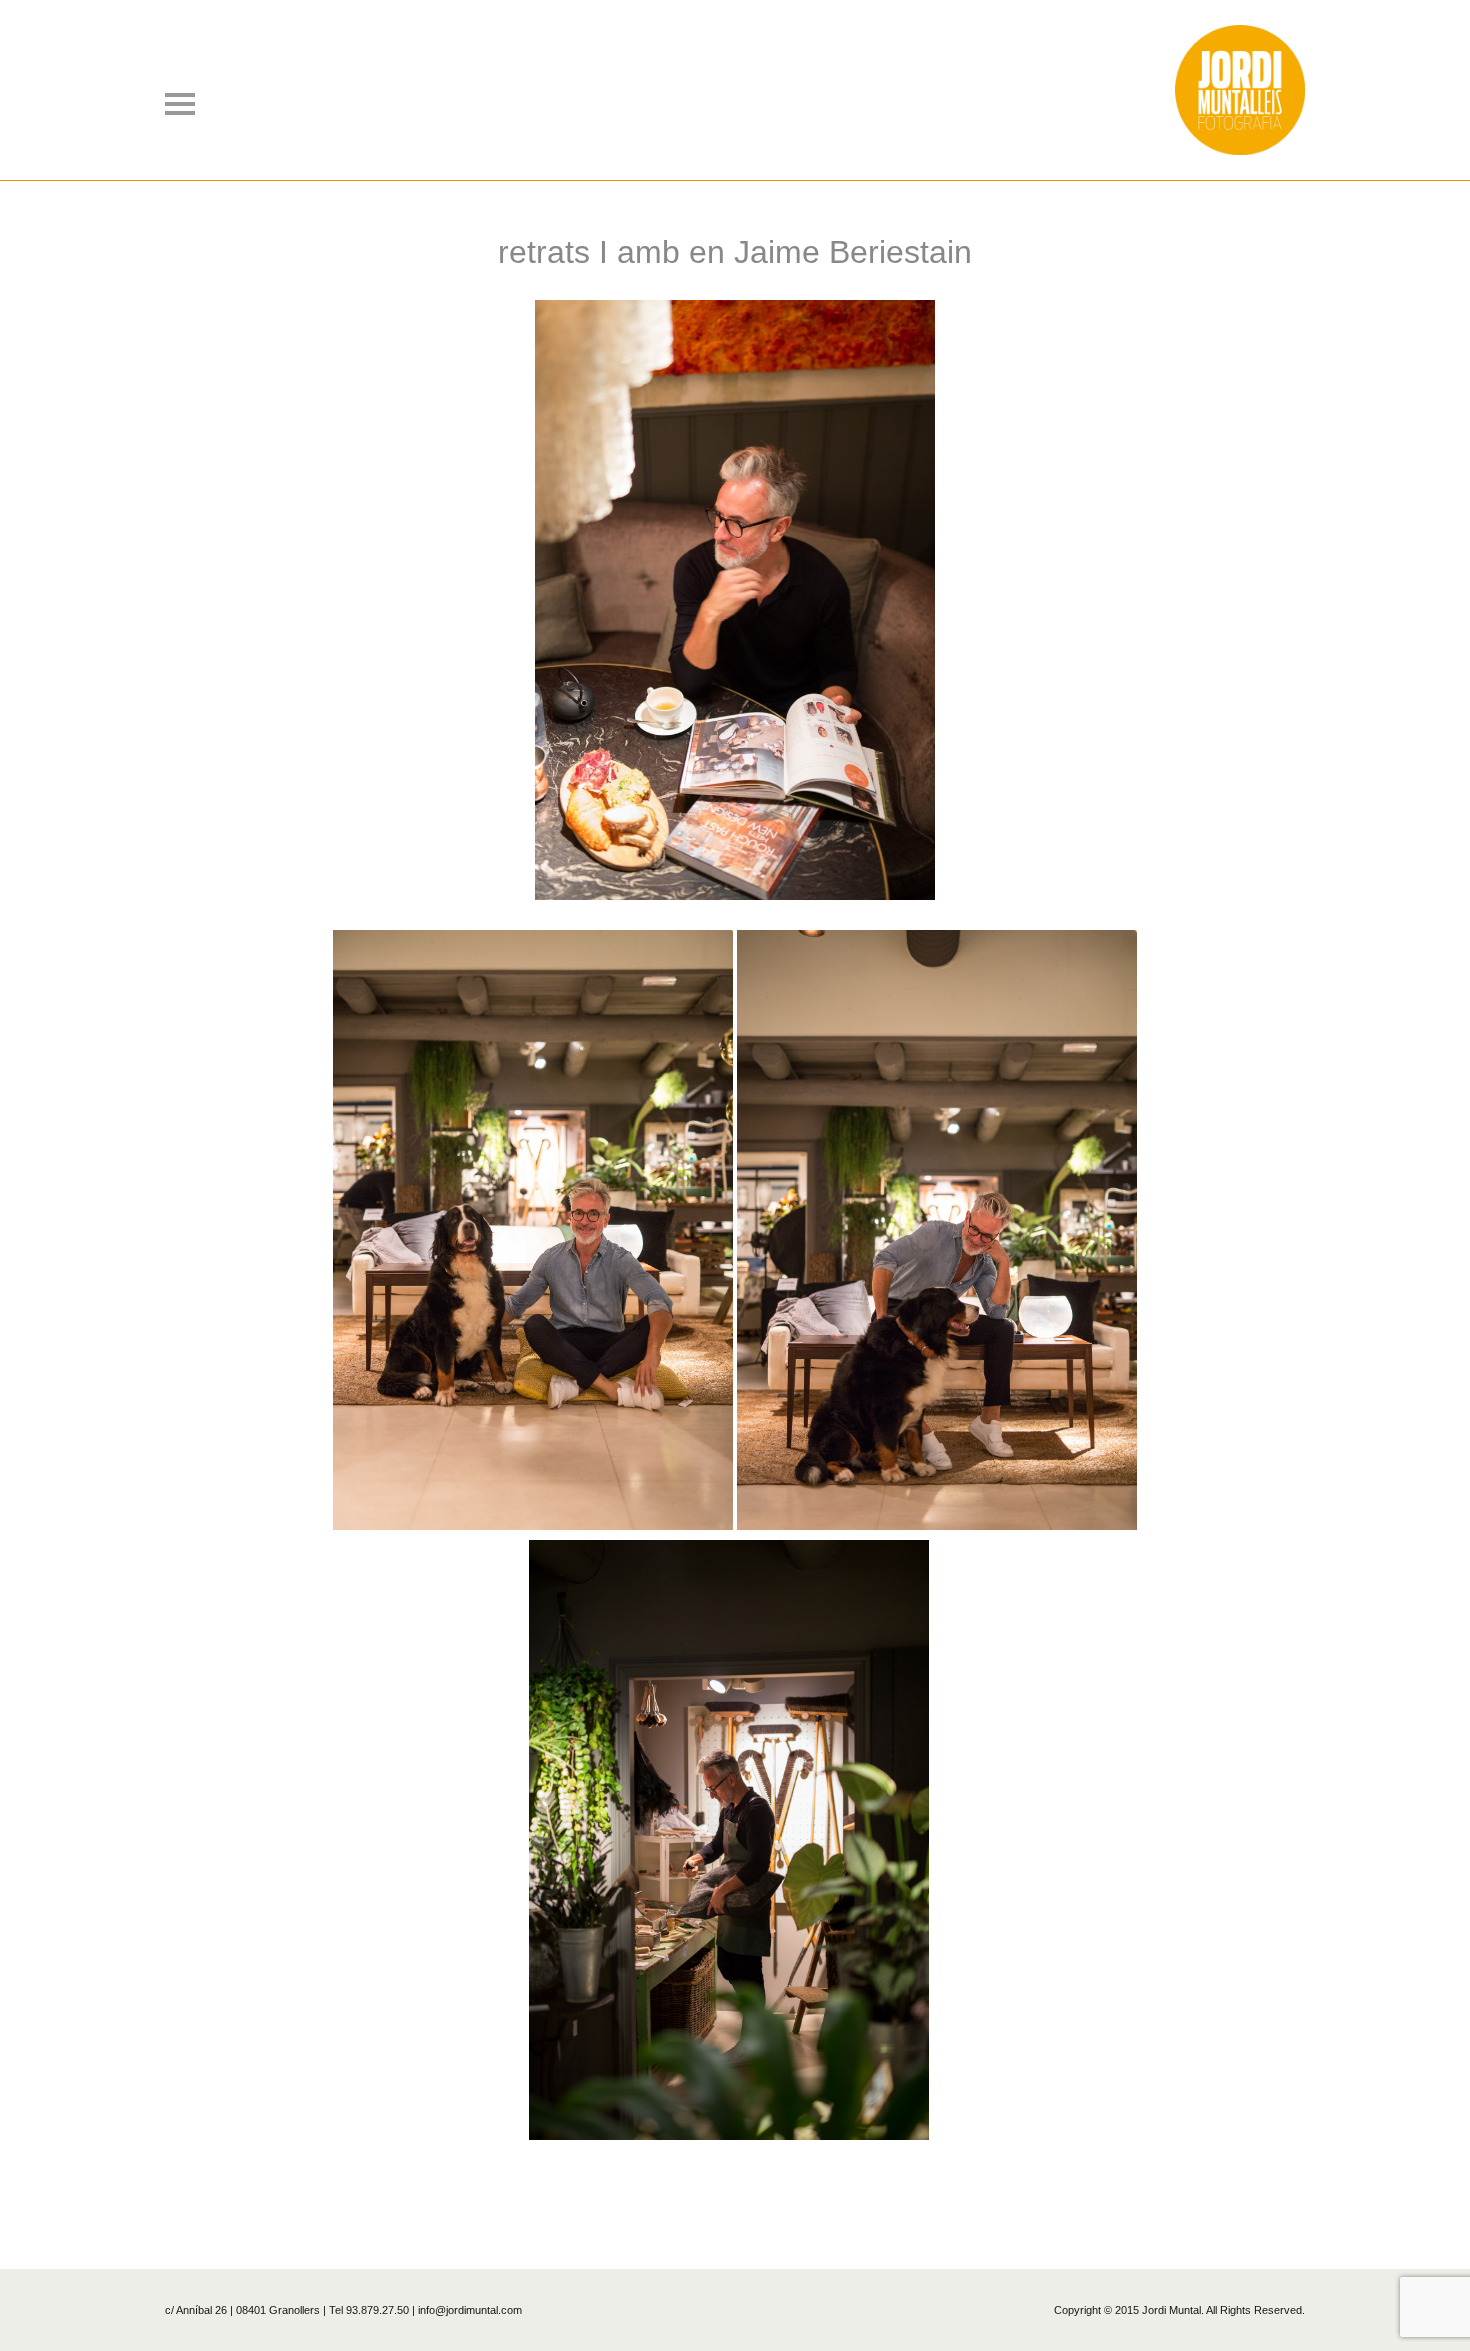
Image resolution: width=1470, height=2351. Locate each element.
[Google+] (747, 2192)
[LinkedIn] (771, 2192)
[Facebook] (723, 2192)
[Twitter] (699, 2192)
